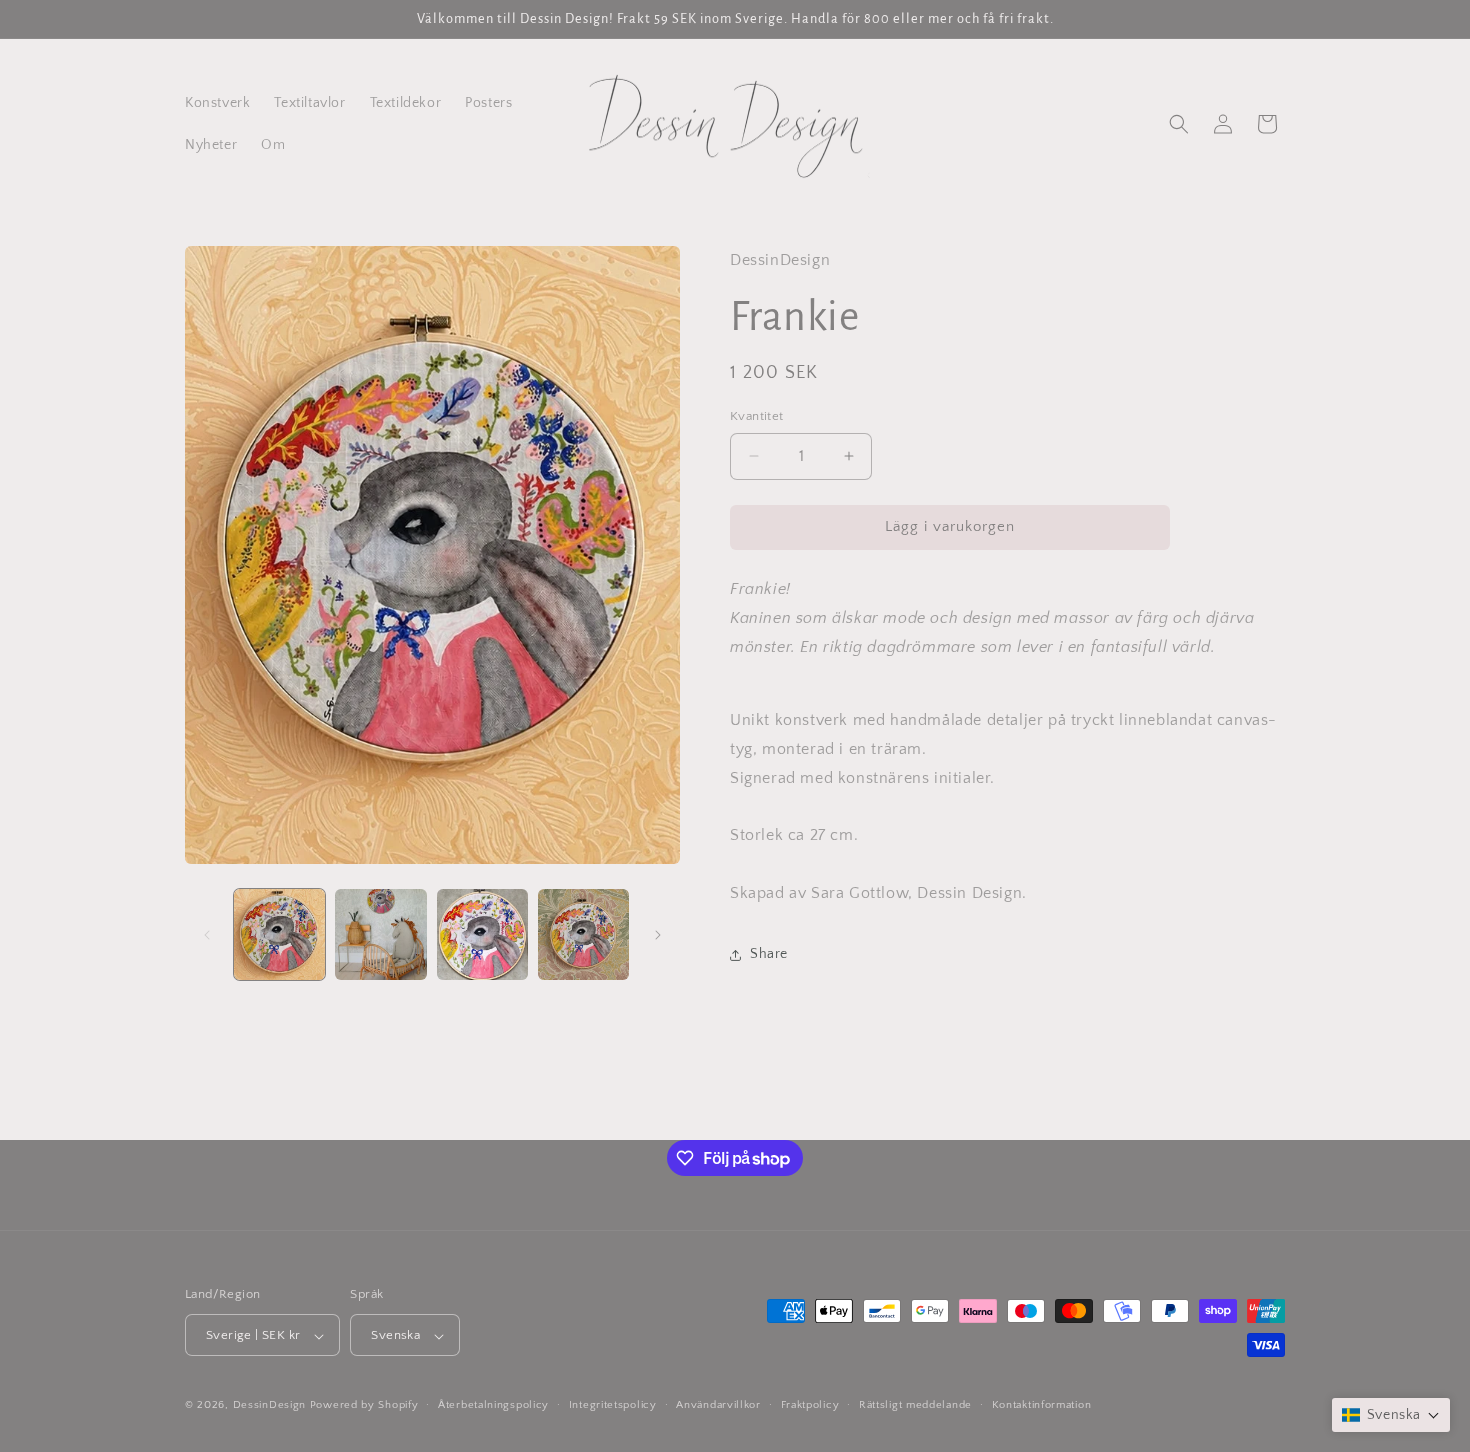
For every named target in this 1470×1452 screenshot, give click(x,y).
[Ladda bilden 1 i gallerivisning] (279, 934)
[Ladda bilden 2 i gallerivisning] (380, 934)
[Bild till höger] (658, 935)
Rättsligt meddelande (915, 1405)
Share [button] (769, 954)
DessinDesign (269, 1406)
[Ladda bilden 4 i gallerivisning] (583, 934)
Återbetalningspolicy (493, 1405)
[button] (1179, 124)
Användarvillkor (718, 1405)
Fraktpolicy (810, 1405)
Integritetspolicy (613, 1405)
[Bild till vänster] (207, 935)
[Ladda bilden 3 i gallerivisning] (482, 934)
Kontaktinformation (1042, 1405)
